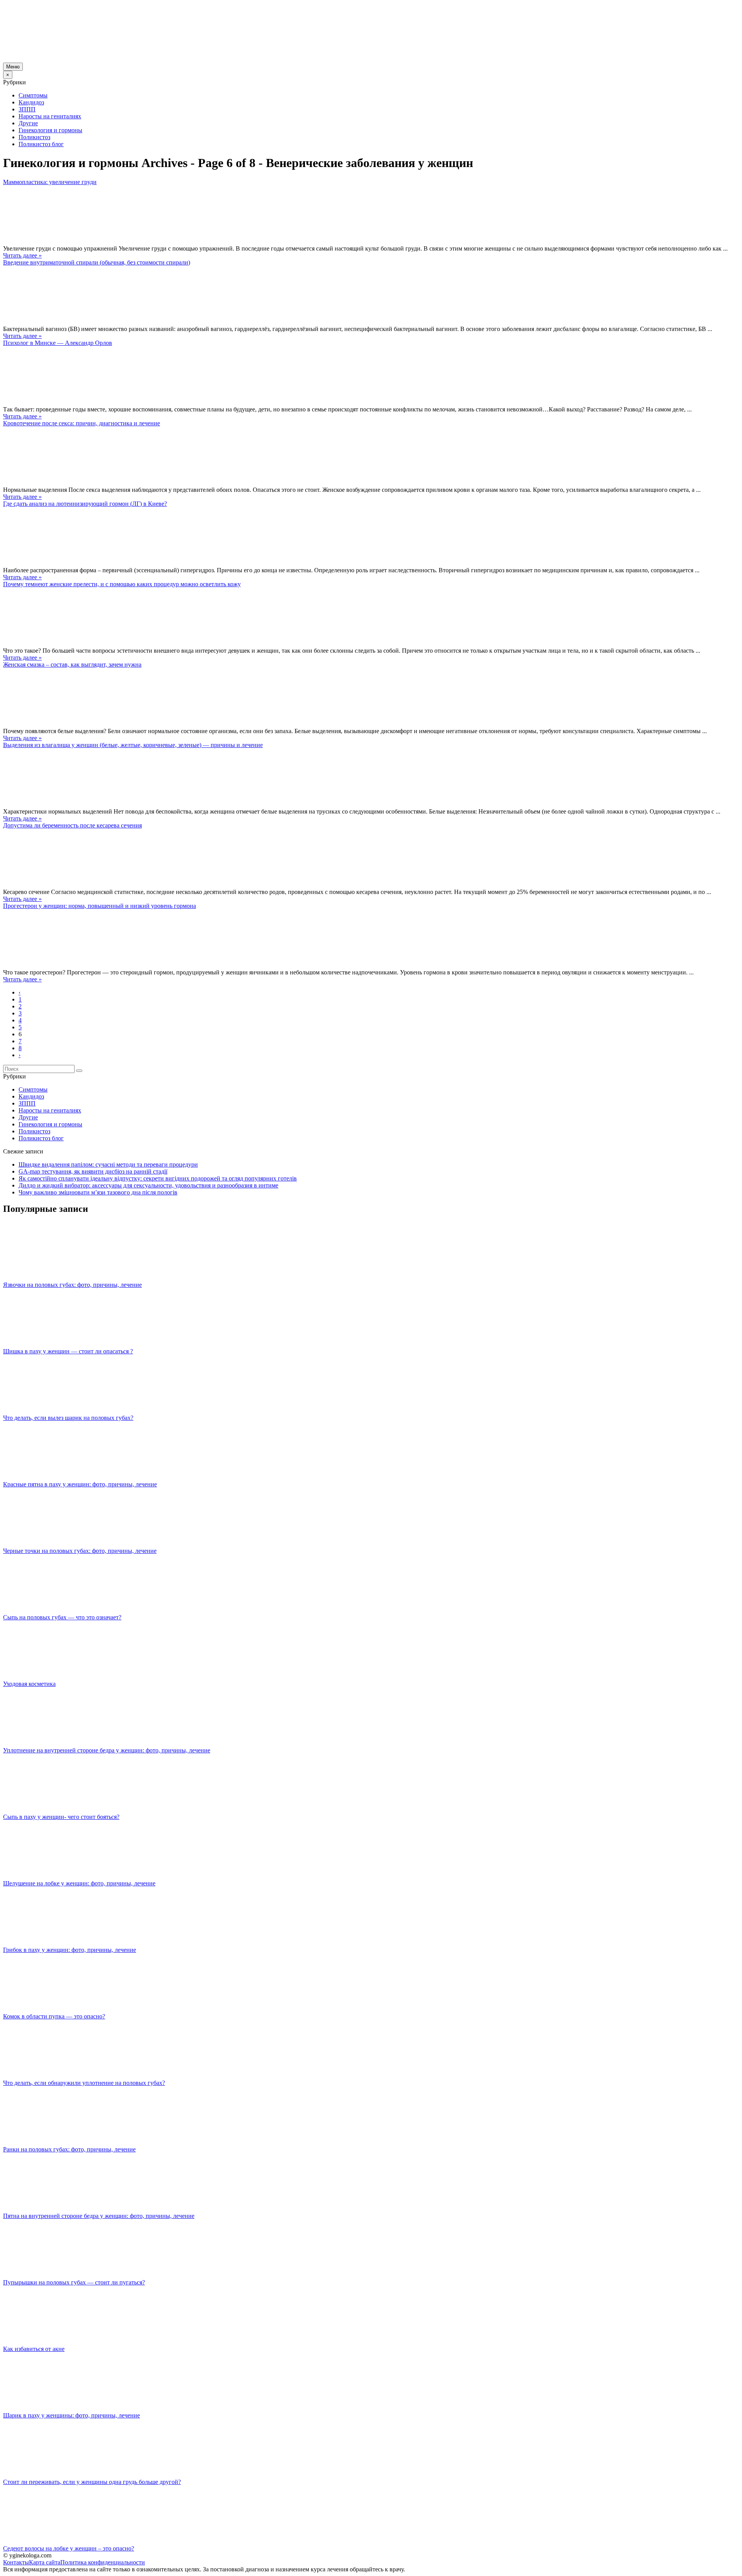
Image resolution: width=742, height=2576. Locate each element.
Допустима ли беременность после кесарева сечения (72, 825)
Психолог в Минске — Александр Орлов (58, 343)
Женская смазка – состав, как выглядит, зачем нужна (72, 664)
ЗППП (27, 109)
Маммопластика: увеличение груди (50, 182)
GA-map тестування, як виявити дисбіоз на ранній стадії (93, 1171)
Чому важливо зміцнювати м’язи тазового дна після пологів (98, 1192)
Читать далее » (22, 255)
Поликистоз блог (41, 144)
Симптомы (33, 95)
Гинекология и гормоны (50, 130)
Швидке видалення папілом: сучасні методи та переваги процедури (108, 1164)
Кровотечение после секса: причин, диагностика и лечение (82, 423)
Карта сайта (45, 2562)
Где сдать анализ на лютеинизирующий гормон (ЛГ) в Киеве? (85, 504)
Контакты (16, 2562)
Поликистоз (34, 137)
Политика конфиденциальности (103, 2562)
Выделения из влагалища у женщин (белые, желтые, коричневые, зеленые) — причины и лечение (133, 745)
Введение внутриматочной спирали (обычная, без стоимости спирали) (97, 262)
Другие (28, 123)
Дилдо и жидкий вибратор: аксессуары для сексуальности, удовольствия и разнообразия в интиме (148, 1185)
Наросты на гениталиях (50, 116)
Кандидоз (31, 102)
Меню (13, 67)
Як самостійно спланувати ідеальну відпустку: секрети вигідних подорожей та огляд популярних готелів (158, 1178)
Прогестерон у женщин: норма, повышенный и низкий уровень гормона (100, 906)
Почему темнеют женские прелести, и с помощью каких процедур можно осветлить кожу (122, 584)
